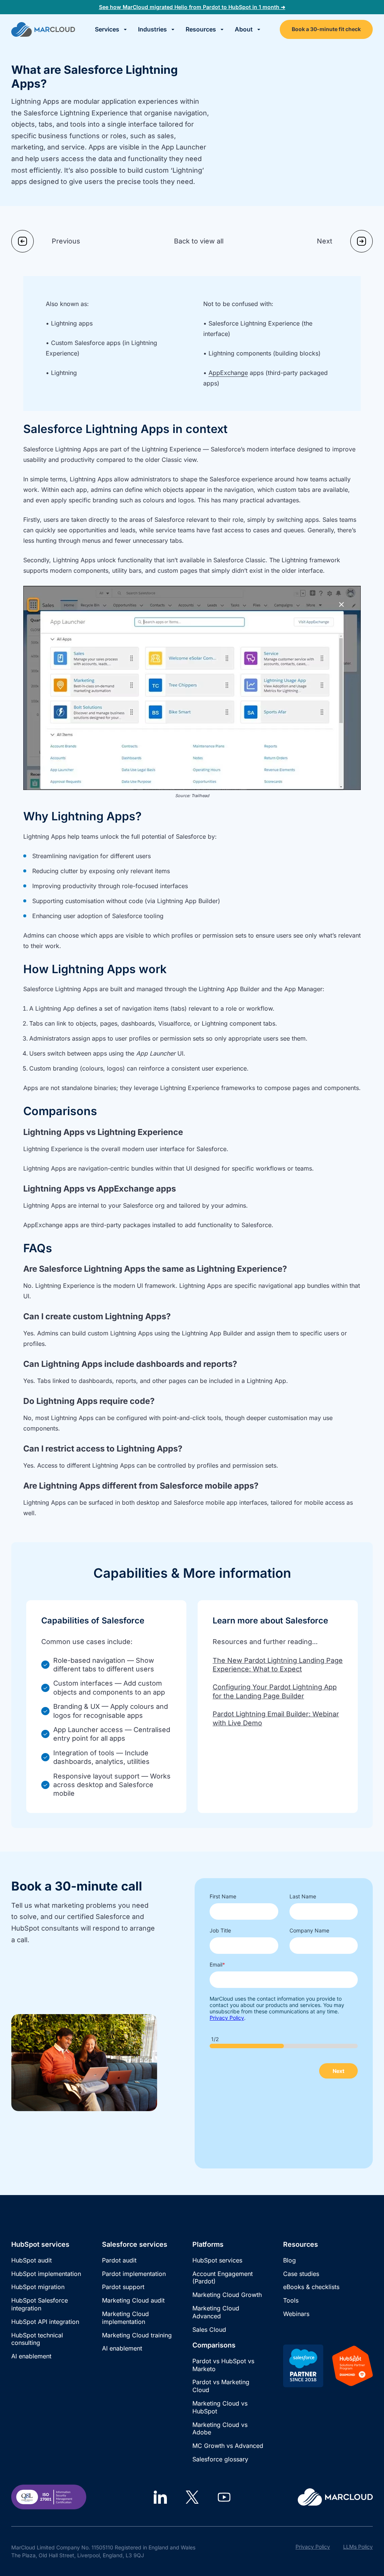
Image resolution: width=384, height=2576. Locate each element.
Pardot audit (119, 2260)
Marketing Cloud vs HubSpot (220, 2407)
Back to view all (199, 241)
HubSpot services (217, 2260)
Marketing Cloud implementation (125, 2318)
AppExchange (228, 373)
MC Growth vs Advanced (228, 2446)
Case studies (301, 2274)
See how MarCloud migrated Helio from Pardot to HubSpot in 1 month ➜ (192, 7)
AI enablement (31, 2356)
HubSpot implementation (46, 2274)
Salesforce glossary (220, 2459)
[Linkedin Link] (160, 2497)
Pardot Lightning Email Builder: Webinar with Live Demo (276, 1718)
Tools (291, 2300)
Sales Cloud (209, 2330)
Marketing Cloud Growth (227, 2295)
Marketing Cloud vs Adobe (220, 2429)
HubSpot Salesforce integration (40, 2304)
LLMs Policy (358, 2547)
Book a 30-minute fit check (326, 29)
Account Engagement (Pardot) (223, 2278)
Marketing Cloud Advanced (216, 2312)
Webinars (296, 2314)
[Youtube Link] (224, 2497)
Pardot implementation (134, 2274)
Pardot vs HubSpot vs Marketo (223, 2365)
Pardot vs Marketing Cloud (221, 2386)
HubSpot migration (38, 2287)
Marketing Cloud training (137, 2335)
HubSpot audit (31, 2260)
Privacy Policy (313, 2547)
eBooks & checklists (311, 2287)
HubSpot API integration (45, 2322)
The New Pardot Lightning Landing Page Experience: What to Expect (278, 1665)
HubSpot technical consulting (37, 2339)
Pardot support (123, 2287)
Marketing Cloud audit (133, 2300)
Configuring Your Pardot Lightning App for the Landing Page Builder (275, 1691)
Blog (289, 2260)
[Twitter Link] (192, 2497)
